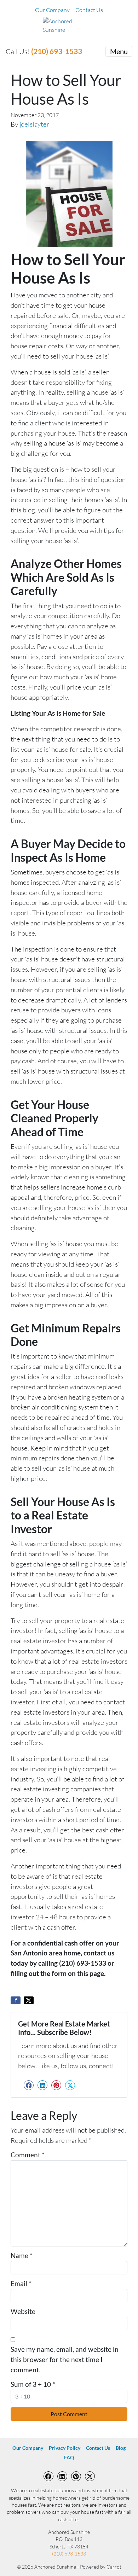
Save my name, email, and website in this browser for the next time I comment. (65, 2359)
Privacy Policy (65, 2448)
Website (23, 2311)
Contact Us (89, 10)
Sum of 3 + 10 (33, 2384)
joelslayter (34, 124)
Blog (121, 2448)
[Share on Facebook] (16, 2000)
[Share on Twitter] (29, 2000)
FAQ (69, 2458)
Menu (119, 51)
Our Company (52, 10)
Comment (28, 2155)
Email (21, 2283)
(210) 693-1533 (57, 51)
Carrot (114, 2567)
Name (22, 2255)
